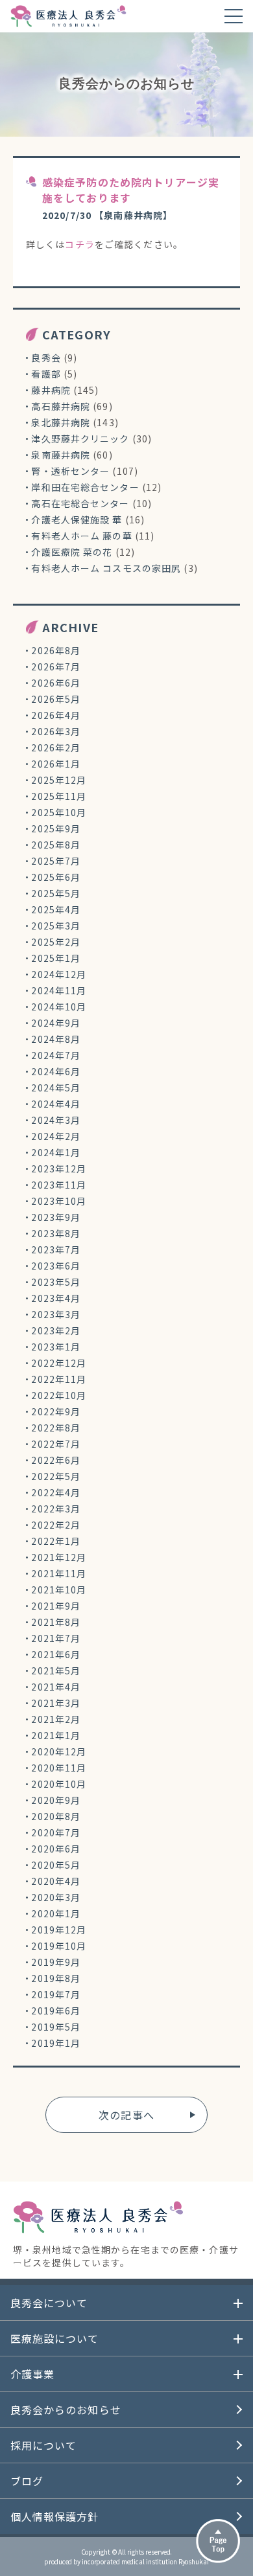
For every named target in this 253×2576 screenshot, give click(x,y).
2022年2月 (56, 1525)
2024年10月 (59, 1007)
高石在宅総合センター (80, 503)
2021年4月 (56, 1687)
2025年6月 (56, 877)
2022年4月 (56, 1492)
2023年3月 (56, 1314)
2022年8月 (56, 1428)
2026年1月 (56, 764)
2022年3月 (56, 1509)
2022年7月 (56, 1444)
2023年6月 (56, 1266)
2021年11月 (59, 1573)
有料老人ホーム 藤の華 (81, 536)
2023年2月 (56, 1330)
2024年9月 (56, 1023)
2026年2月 (56, 747)
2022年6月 (56, 1460)
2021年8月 (56, 1622)
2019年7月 (56, 1994)
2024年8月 (56, 1039)
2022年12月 (59, 1363)
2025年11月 (59, 796)
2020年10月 (59, 1784)
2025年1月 (56, 958)
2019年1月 (56, 2043)
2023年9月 (56, 1217)
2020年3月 (56, 1897)
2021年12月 (59, 1557)
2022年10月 (59, 1395)
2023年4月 (56, 1298)
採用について (44, 2445)
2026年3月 (56, 731)
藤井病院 (51, 390)
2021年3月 (56, 1703)
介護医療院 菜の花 (72, 552)
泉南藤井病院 (61, 455)
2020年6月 (56, 1849)
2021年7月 (56, 1638)
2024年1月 (56, 1152)
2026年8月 (56, 650)
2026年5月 (56, 699)
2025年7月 (56, 861)
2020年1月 (56, 1913)
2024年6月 (56, 1071)
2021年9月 (56, 1606)
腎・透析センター (70, 471)
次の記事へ (126, 2115)
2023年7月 (56, 1249)
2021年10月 (59, 1590)
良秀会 (46, 358)
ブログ (27, 2481)
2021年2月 (56, 1719)
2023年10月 (59, 1201)
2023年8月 (56, 1233)
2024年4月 (56, 1104)
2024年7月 (56, 1055)
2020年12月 (59, 1751)
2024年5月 (56, 1088)
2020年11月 (59, 1768)
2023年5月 (56, 1282)
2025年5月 (56, 893)
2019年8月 (56, 1978)
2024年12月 (59, 974)
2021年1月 (56, 1735)
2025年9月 (56, 828)
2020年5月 (56, 1865)
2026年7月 (56, 667)
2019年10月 (59, 1946)
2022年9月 (56, 1411)
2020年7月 (56, 1832)
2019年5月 (56, 2027)
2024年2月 (56, 1136)
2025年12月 (59, 780)
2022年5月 (56, 1476)
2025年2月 (56, 942)
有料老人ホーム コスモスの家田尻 (106, 568)
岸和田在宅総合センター (85, 487)
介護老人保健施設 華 (77, 519)
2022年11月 (59, 1379)
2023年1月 (56, 1347)
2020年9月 (56, 1800)
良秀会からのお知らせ (66, 2410)
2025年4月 (56, 909)
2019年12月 (59, 1930)
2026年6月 (56, 683)
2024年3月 (56, 1120)
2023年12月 (59, 1168)
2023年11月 (59, 1185)
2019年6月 (56, 2011)
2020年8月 (56, 1816)
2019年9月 (56, 1962)
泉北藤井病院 (61, 422)
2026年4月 (56, 715)
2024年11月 (59, 990)
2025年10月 (59, 812)
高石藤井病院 (61, 406)
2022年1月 (56, 1541)
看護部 (46, 374)
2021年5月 (56, 1670)
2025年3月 (56, 926)
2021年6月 (56, 1654)
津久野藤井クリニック (80, 439)
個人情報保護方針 (55, 2516)
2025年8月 (56, 845)
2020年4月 (56, 1881)
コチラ (79, 244)
